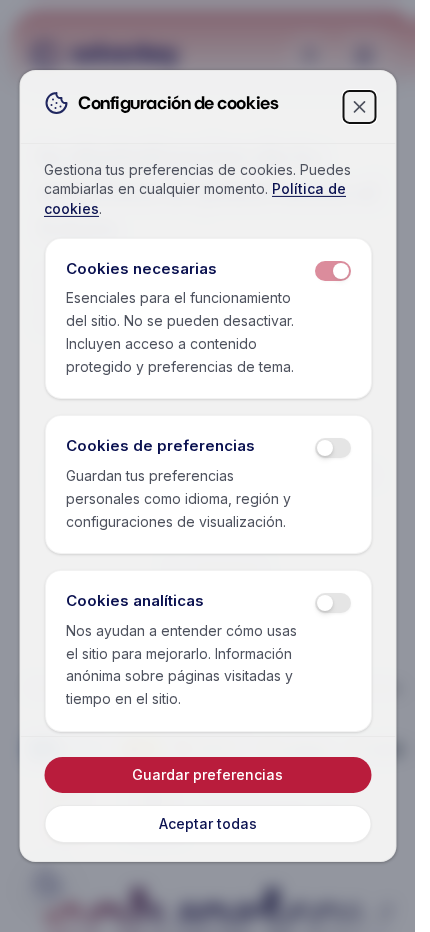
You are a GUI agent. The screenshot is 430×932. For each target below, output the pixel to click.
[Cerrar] (359, 107)
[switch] (332, 271)
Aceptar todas (208, 823)
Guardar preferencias (207, 774)
